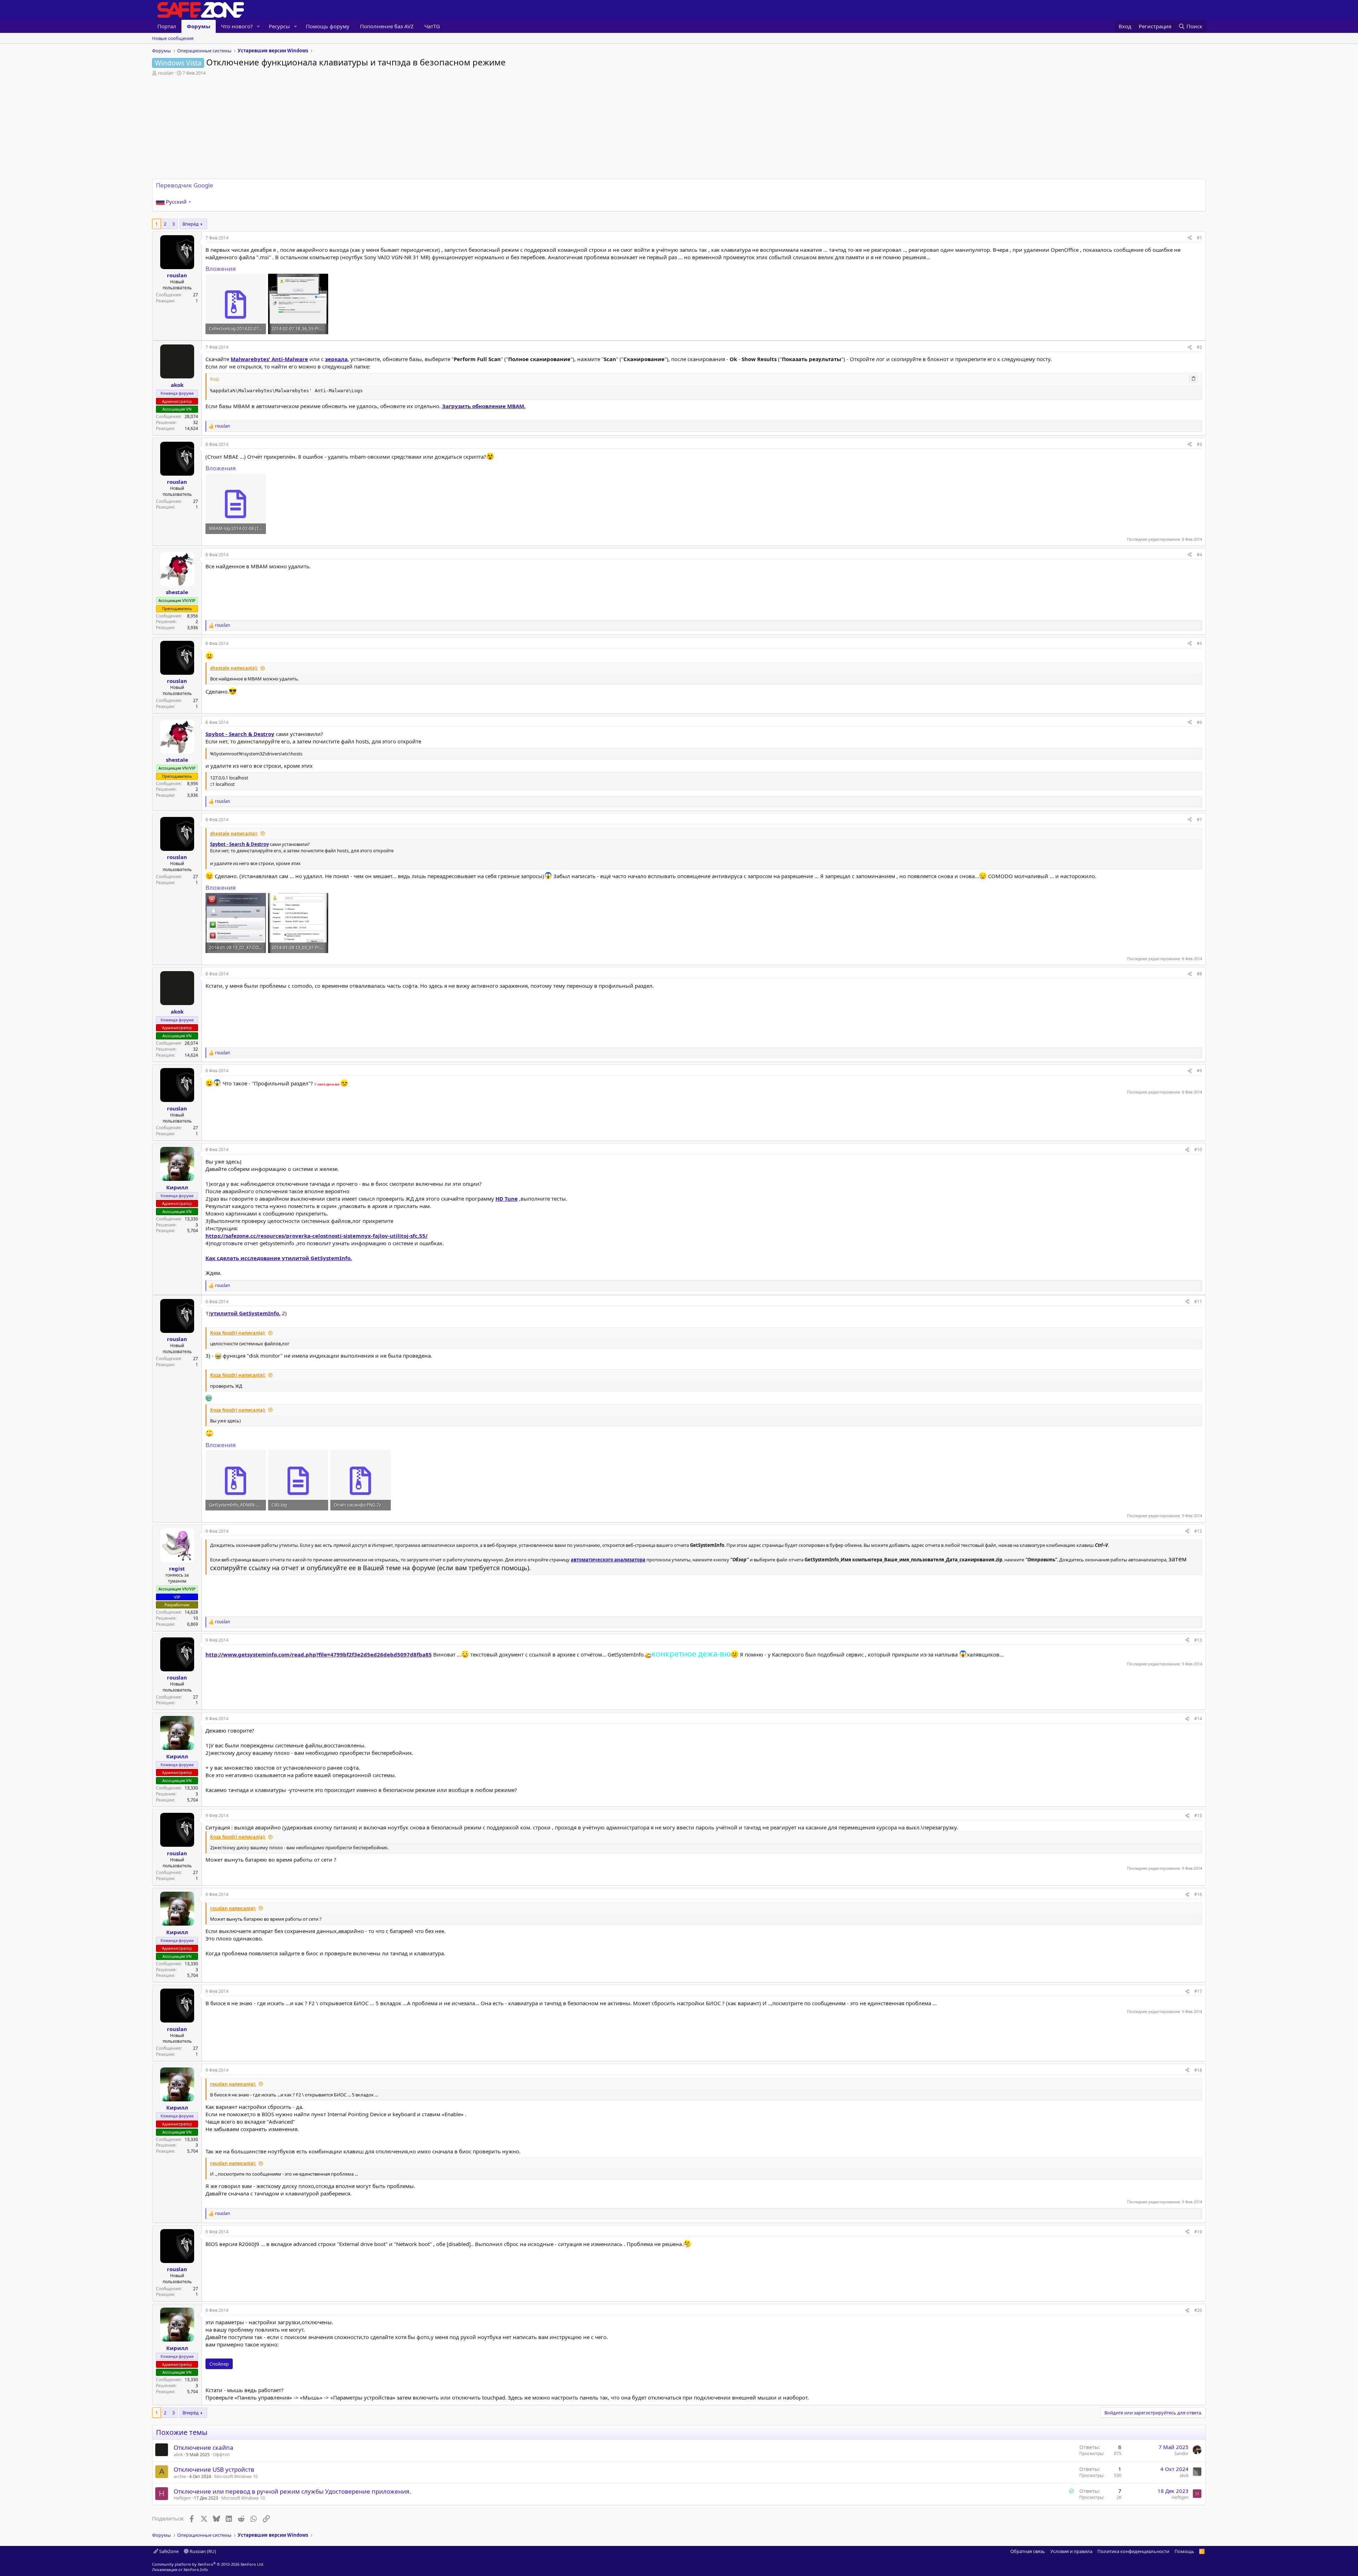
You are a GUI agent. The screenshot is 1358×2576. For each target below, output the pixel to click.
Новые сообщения (173, 38)
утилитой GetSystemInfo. (245, 1313)
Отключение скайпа (204, 2447)
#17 (1198, 1991)
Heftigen (182, 2498)
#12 (1198, 1531)
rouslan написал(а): (233, 1908)
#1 (1199, 238)
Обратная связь (1028, 2551)
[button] (259, 26)
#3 (1199, 444)
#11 (1198, 1302)
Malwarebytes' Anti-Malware (269, 359)
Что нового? (237, 26)
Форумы (199, 26)
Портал (167, 26)
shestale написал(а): (234, 668)
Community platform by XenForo (208, 2564)
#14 (1198, 1719)
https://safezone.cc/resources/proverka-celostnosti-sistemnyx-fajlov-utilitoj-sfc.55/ (317, 1236)
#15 (1198, 1815)
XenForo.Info (196, 2569)
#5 (1199, 643)
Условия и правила (1071, 2551)
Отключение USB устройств (214, 2469)
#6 (1199, 722)
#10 (1198, 1150)
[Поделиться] (1190, 238)
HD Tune (507, 1199)
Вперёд (191, 224)
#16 (1198, 1894)
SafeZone (168, 2551)
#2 (1199, 347)
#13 (1198, 1640)
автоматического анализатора (608, 1560)
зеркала (336, 359)
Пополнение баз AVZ (387, 26)
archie (180, 2476)
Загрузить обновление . (484, 406)
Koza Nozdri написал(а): (238, 1333)
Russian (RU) (202, 2551)
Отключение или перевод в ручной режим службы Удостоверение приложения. (292, 2491)
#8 (1199, 974)
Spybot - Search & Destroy (240, 734)
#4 (1199, 555)
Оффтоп (221, 2455)
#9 (1199, 1071)
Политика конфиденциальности (1133, 2551)
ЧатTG (432, 26)
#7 (1199, 820)
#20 (1198, 2310)
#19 (1198, 2232)
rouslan (166, 73)
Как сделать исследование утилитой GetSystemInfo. (279, 1258)
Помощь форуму (328, 26)
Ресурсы (279, 26)
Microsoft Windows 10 (236, 2476)
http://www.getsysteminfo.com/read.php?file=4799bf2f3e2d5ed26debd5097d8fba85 (319, 1654)
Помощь (1184, 2551)
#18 (1198, 2070)
